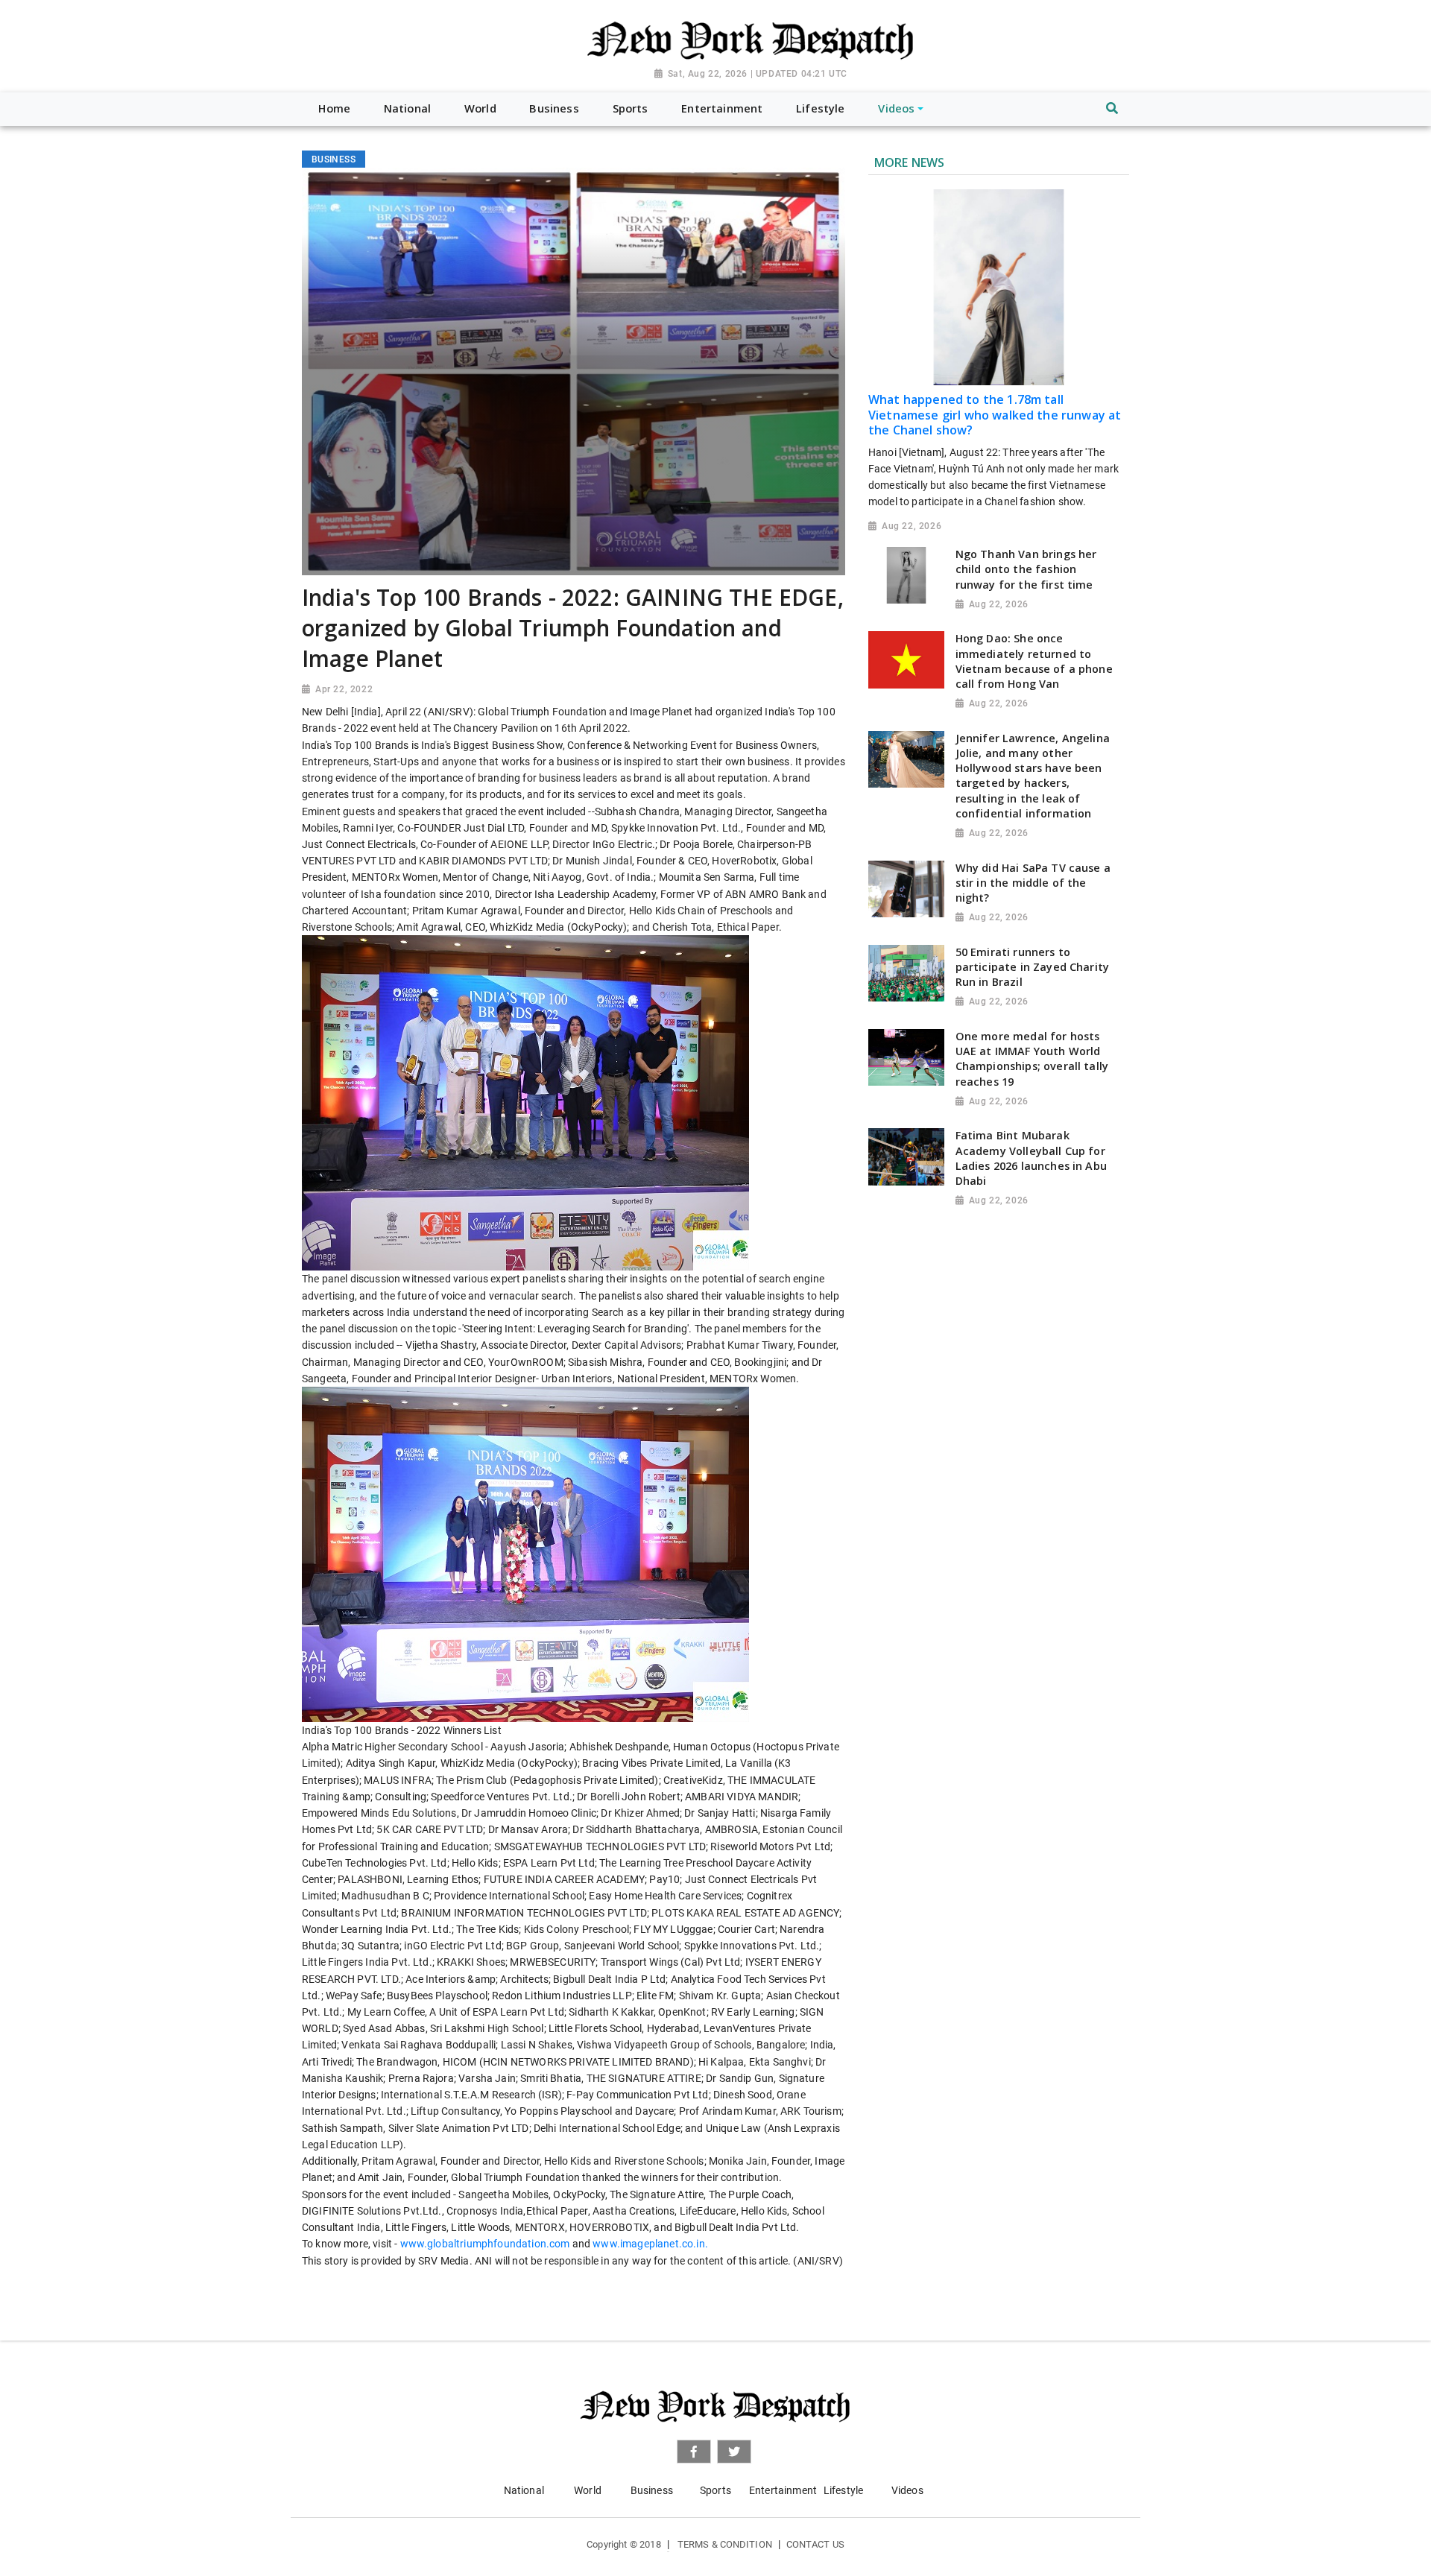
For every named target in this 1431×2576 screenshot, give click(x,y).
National (524, 2490)
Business (652, 2490)
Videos (907, 2490)
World (588, 2490)
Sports (715, 2490)
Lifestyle (843, 2490)
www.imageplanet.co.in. (650, 2244)
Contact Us (815, 2544)
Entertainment (783, 2490)
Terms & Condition (725, 2544)
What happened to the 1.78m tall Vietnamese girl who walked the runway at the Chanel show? (995, 415)
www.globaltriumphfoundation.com (485, 2244)
